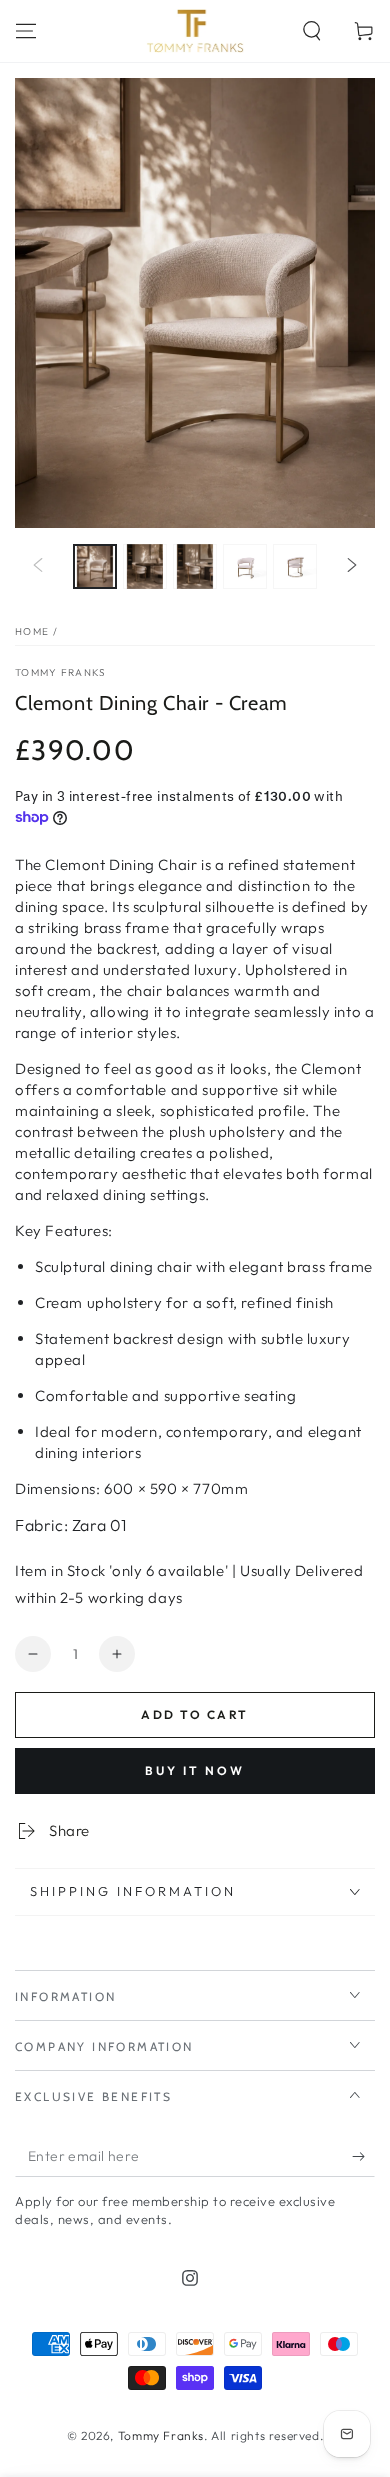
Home (32, 631)
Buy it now (195, 1770)
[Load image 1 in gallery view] (95, 566)
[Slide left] (38, 566)
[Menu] (26, 31)
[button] (312, 31)
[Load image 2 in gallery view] (145, 566)
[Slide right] (352, 566)
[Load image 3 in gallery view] (195, 566)
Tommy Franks (61, 672)
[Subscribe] (363, 2157)
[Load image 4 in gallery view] (245, 566)
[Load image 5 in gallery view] (295, 566)
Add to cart (194, 1714)
